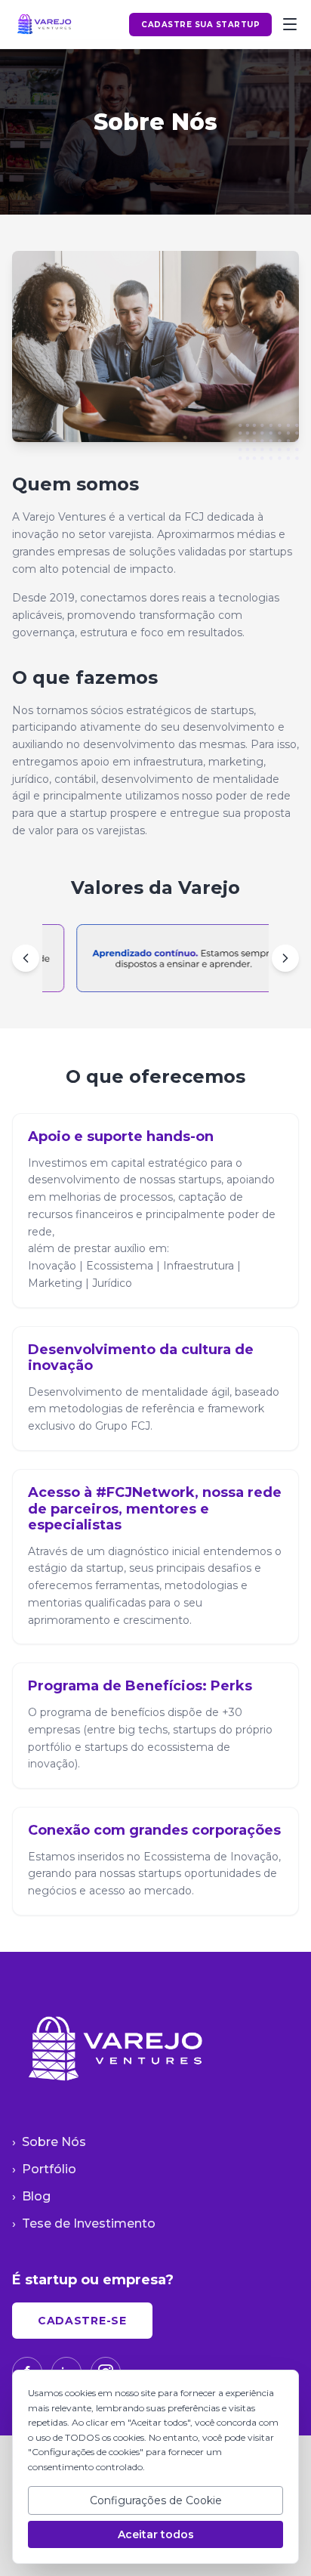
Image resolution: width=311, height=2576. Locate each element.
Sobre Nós (49, 2142)
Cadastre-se (82, 2321)
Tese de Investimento (84, 2223)
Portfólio (44, 2169)
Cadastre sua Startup (200, 25)
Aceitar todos (156, 2534)
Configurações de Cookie (156, 2500)
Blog (31, 2196)
